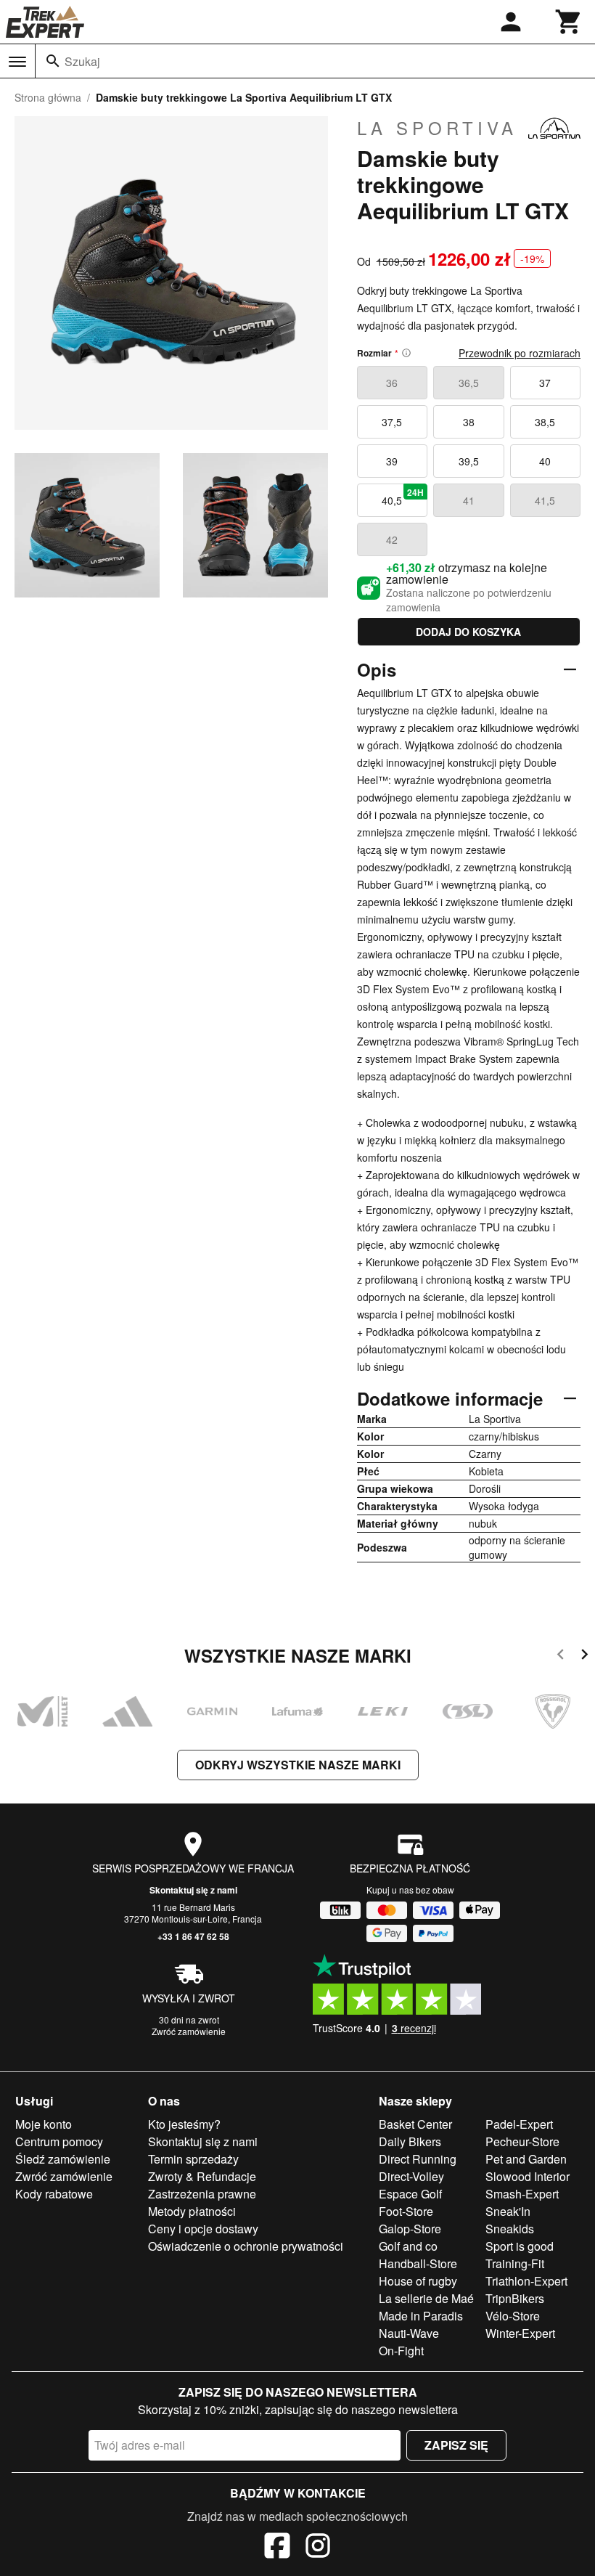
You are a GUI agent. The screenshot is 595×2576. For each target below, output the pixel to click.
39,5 (469, 461)
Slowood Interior (528, 2176)
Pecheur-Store (522, 2141)
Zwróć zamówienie (189, 2031)
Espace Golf (410, 2194)
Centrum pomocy (59, 2141)
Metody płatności (192, 2211)
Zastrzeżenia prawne (202, 2194)
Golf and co (408, 2246)
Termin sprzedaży (193, 2159)
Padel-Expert (519, 2124)
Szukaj (82, 61)
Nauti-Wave (409, 2333)
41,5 (545, 500)
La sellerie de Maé (426, 2298)
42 (392, 539)
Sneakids (510, 2229)
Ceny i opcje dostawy (203, 2229)
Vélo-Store (513, 2316)
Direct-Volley (411, 2176)
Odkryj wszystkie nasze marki (298, 1765)
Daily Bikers (410, 2141)
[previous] (561, 1656)
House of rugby (418, 2281)
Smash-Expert (522, 2194)
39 (392, 461)
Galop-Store (410, 2229)
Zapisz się (456, 2445)
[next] (584, 1656)
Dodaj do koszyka (468, 632)
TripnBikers (515, 2298)
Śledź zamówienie (63, 2159)
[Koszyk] (569, 22)
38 (469, 422)
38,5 (545, 422)
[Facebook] (277, 2548)
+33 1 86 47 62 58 (193, 1936)
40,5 (403, 497)
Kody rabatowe (54, 2194)
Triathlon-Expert (526, 2281)
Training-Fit (515, 2263)
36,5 (469, 383)
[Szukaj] (53, 61)
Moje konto (44, 2124)
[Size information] (406, 353)
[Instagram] (318, 2548)
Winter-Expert (520, 2333)
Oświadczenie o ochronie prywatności (246, 2246)
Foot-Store (406, 2211)
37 (545, 383)
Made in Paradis (421, 2316)
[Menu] (17, 62)
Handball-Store (418, 2263)
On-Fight (401, 2351)
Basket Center (415, 2124)
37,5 (392, 422)
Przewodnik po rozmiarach (520, 353)
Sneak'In (508, 2211)
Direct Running (418, 2159)
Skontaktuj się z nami (193, 1890)
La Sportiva (437, 128)
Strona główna (48, 97)
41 (469, 500)
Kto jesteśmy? (184, 2124)
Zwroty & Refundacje (202, 2176)
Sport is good (520, 2246)
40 (545, 461)
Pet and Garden (526, 2159)
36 (392, 383)
